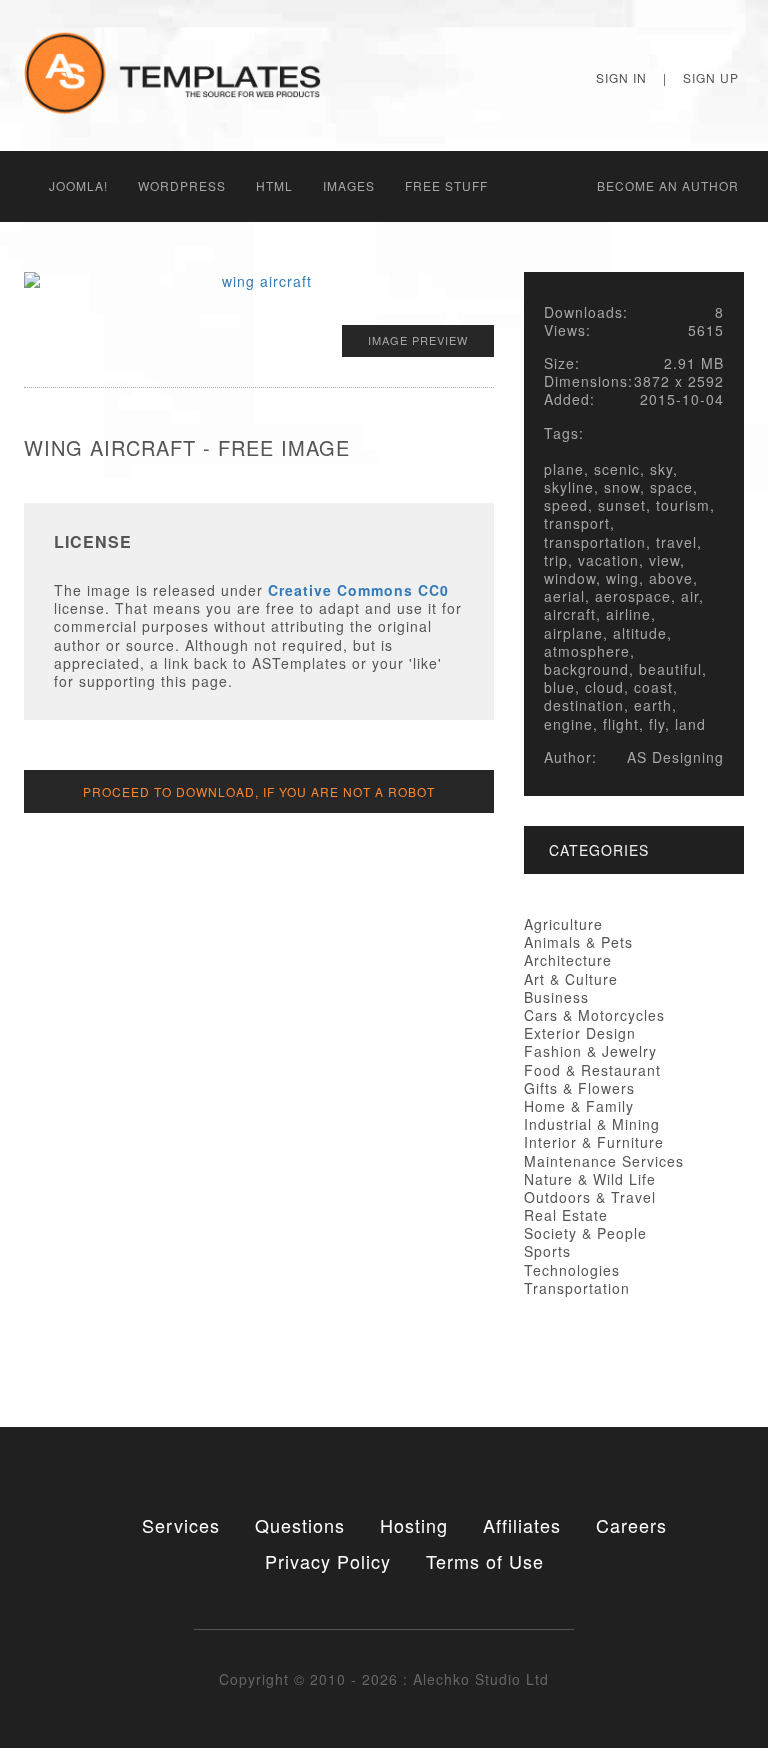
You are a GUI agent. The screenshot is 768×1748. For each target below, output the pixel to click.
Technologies (572, 1270)
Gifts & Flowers (579, 1088)
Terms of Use (485, 1561)
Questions (300, 1525)
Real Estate (566, 1215)
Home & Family (579, 1106)
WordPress (182, 185)
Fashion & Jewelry (590, 1051)
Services (181, 1525)
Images (349, 185)
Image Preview (418, 340)
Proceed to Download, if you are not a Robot (259, 791)
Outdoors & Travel (590, 1197)
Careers (631, 1525)
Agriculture (563, 924)
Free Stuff (446, 185)
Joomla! (78, 185)
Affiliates (522, 1525)
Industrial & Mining (592, 1124)
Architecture (568, 960)
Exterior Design (580, 1033)
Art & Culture (571, 979)
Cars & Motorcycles (594, 1015)
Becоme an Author (668, 185)
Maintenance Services (604, 1161)
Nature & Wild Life (590, 1179)
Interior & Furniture (594, 1142)
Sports (547, 1251)
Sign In (621, 77)
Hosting (414, 1525)
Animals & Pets (578, 942)
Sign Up (711, 77)
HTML (274, 185)
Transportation (577, 1288)
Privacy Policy (328, 1561)
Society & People (585, 1233)
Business (556, 997)
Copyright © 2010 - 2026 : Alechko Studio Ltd (384, 1679)
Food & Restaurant (592, 1070)
